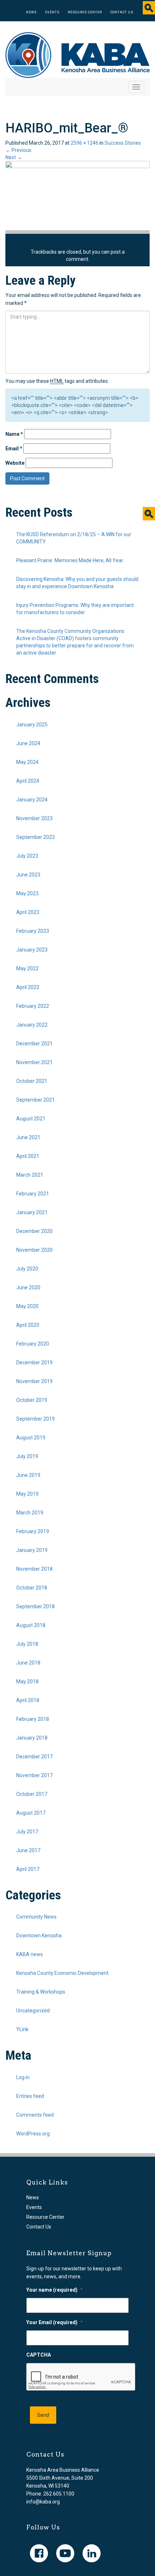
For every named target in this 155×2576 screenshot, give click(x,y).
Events (52, 12)
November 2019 (34, 1381)
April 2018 (28, 1700)
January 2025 (32, 725)
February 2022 (33, 1006)
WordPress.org (33, 2134)
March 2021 (30, 1175)
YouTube (65, 2553)
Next (14, 157)
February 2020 (33, 1344)
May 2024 (27, 762)
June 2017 (28, 1850)
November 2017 (34, 1775)
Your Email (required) (55, 2322)
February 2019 (33, 1531)
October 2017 (32, 1794)
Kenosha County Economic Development (62, 1973)
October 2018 (32, 1588)
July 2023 (27, 856)
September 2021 (36, 1100)
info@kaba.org (43, 2502)
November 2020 (34, 1250)
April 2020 (28, 1325)
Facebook (39, 2553)
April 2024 (28, 781)
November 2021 (34, 1062)
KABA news (30, 1954)
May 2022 (27, 968)
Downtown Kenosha (39, 1936)
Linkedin (92, 2553)
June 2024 (28, 743)
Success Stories (123, 143)
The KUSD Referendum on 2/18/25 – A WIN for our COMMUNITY (74, 538)
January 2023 (32, 950)
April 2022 (28, 987)
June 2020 (28, 1287)
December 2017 (34, 1757)
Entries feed (30, 2096)
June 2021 (28, 1137)
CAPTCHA (39, 2355)
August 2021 (31, 1119)
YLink (22, 2029)
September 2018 (36, 1606)
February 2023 (33, 931)
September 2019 (36, 1419)
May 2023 (27, 893)
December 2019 (34, 1363)
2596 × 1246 (85, 143)
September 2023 (36, 837)
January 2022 (32, 1025)
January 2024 (32, 800)
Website (15, 463)
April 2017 (28, 1869)
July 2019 (27, 1456)
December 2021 (34, 1044)
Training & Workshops (41, 1992)
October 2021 (32, 1081)
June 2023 (28, 875)
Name (14, 434)
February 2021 (33, 1194)
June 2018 (28, 1663)
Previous (18, 150)
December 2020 (34, 1231)
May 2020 (27, 1306)
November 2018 (34, 1569)
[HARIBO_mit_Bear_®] (77, 195)
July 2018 (27, 1644)
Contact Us (122, 12)
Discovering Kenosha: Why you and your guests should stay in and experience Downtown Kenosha (77, 583)
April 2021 (28, 1156)
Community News (36, 1917)
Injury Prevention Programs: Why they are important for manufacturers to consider (75, 609)
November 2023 (34, 818)
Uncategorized (33, 2011)
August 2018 (31, 1625)
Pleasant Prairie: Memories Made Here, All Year (70, 560)
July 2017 (27, 1832)
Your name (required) (55, 2290)
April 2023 (28, 912)
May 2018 (27, 1681)
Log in (23, 2077)
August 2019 (31, 1438)
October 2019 (32, 1400)
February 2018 (33, 1719)
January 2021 (32, 1212)
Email (14, 449)
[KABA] (77, 54)
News (31, 12)
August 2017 (31, 1813)
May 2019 (27, 1494)
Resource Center (85, 12)
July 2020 (27, 1269)
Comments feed (35, 2115)
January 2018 (32, 1738)
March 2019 (30, 1513)
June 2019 (28, 1475)
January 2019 (32, 1550)
